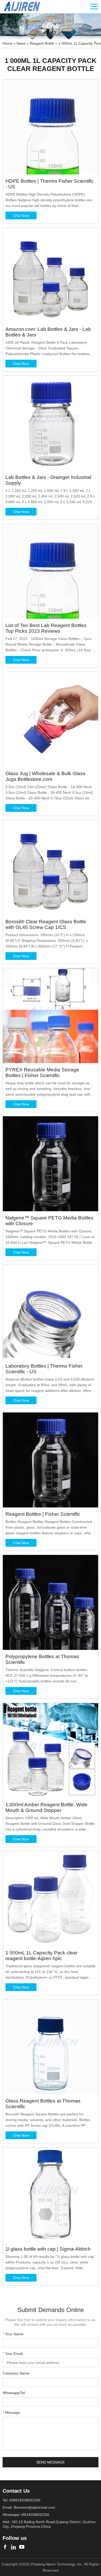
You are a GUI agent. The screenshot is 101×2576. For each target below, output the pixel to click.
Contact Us (16, 2491)
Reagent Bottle (42, 43)
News (21, 43)
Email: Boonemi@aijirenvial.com (29, 2507)
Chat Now (21, 215)
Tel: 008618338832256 (21, 2500)
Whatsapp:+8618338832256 (26, 2515)
